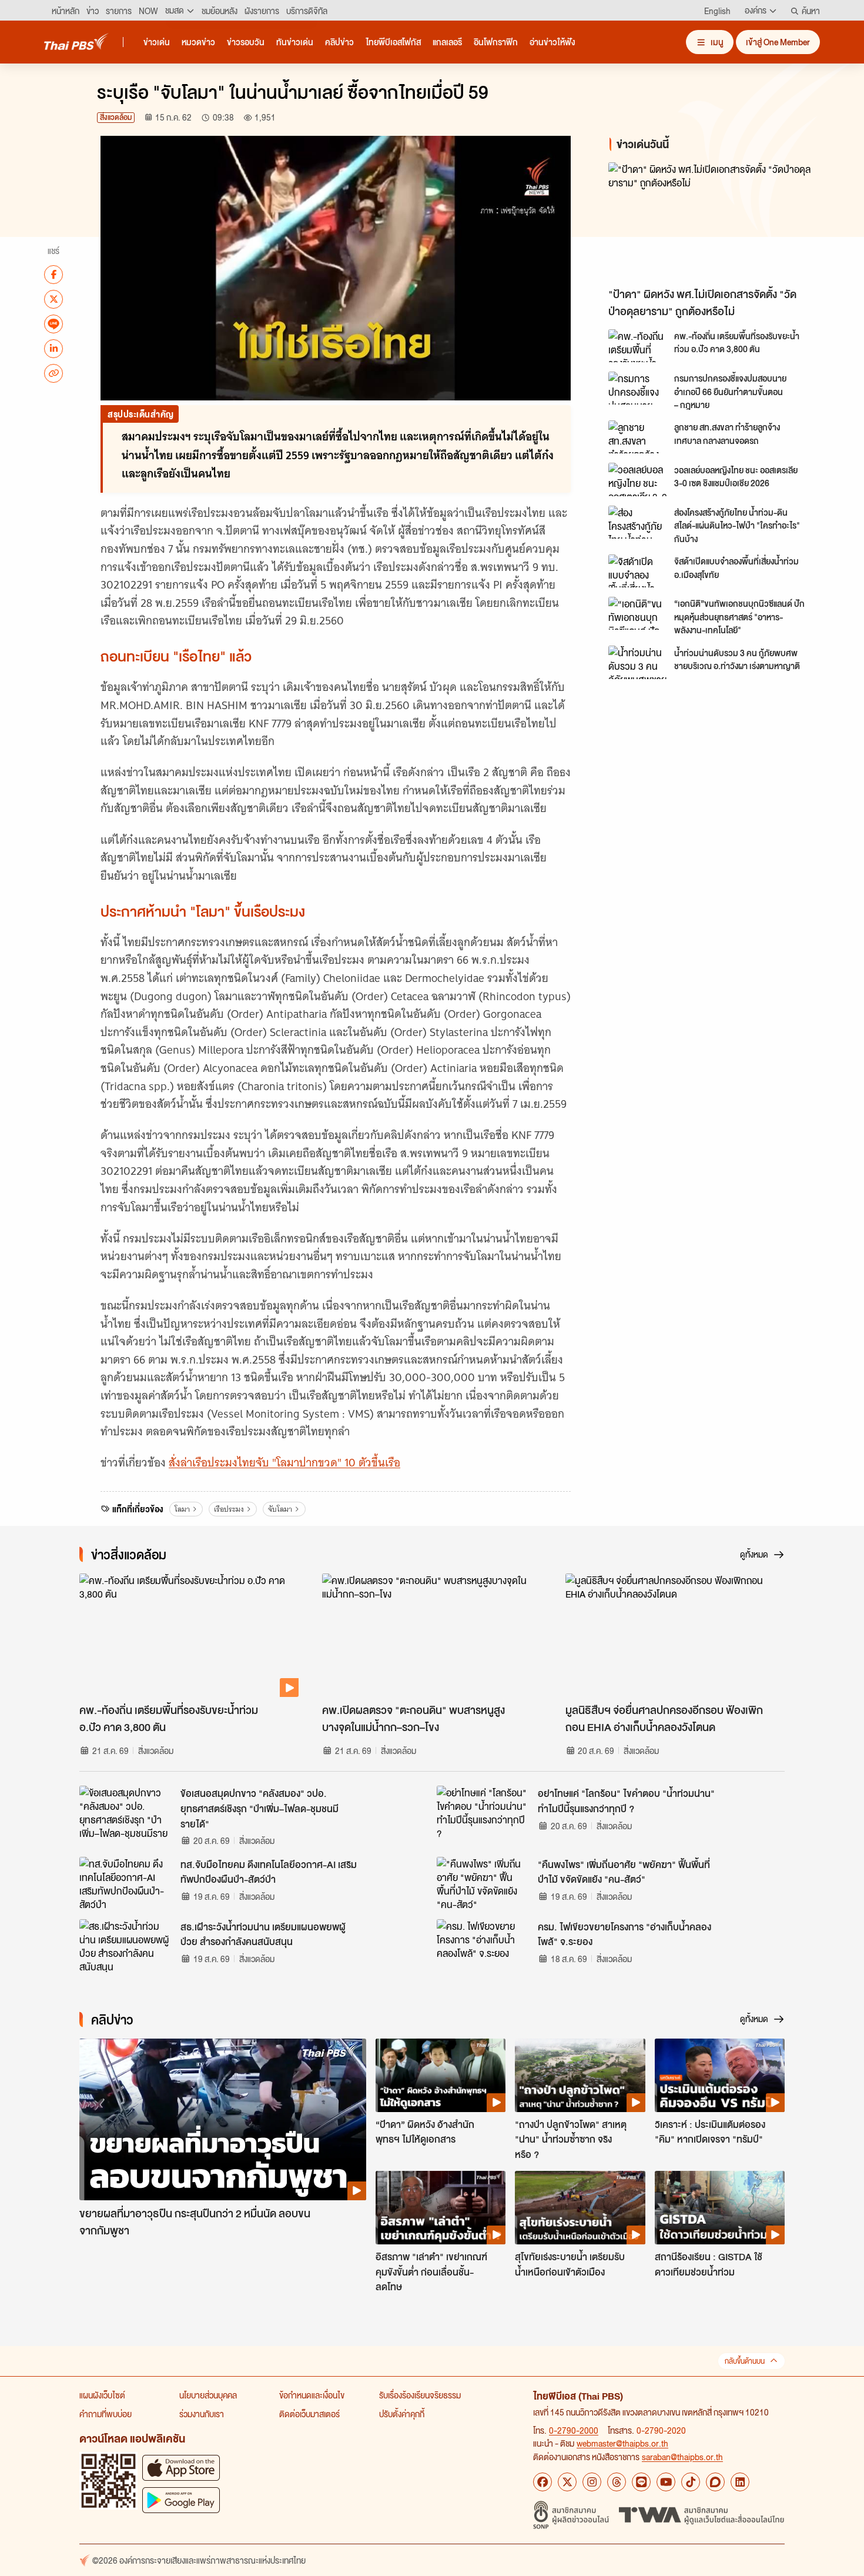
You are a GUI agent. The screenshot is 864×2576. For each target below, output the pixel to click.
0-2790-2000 (574, 2430)
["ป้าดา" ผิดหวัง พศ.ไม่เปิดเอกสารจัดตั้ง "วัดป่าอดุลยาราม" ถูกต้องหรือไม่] (714, 222)
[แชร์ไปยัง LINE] (53, 323)
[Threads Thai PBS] (617, 2482)
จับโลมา (280, 1509)
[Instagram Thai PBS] (592, 2482)
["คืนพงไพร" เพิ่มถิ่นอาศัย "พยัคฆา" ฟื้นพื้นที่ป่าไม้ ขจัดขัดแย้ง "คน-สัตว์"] (484, 1883)
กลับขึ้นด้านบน (745, 2361)
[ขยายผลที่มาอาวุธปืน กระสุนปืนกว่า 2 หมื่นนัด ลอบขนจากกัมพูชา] (223, 2119)
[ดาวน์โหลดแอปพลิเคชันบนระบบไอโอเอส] (181, 2468)
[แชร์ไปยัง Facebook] (53, 274)
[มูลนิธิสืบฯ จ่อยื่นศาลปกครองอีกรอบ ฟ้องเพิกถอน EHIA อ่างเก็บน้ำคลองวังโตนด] (675, 1635)
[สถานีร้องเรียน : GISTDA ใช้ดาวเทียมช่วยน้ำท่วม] (720, 2207)
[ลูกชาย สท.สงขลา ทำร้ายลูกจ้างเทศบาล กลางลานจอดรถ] (638, 437)
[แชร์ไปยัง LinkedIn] (53, 348)
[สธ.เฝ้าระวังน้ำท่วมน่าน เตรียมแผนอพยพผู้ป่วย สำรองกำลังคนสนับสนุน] (126, 1946)
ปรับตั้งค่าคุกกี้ (402, 2414)
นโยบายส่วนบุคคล (208, 2395)
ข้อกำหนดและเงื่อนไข (312, 2395)
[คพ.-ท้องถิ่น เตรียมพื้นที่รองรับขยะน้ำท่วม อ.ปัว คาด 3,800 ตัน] (638, 346)
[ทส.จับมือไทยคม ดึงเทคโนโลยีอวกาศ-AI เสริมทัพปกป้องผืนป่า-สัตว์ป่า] (126, 1883)
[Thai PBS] (76, 41)
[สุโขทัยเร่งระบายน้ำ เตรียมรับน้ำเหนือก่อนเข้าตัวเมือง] (580, 2207)
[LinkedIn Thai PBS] (740, 2482)
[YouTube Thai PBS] (666, 2482)
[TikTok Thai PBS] (691, 2482)
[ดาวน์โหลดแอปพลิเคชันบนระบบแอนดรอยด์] (181, 2500)
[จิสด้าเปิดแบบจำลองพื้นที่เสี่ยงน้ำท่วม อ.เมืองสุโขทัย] (638, 571)
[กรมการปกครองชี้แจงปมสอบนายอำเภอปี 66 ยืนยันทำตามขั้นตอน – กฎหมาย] (638, 388)
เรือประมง (229, 1509)
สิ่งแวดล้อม (116, 117)
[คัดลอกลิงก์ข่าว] (53, 373)
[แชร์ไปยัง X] (53, 299)
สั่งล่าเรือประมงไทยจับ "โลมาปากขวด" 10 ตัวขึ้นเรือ (284, 1463)
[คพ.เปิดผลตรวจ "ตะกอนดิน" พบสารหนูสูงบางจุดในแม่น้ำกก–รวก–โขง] (432, 1635)
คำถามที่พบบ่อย (106, 2414)
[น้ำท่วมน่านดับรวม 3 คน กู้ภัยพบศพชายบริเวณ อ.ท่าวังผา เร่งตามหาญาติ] (638, 662)
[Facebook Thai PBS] (542, 2482)
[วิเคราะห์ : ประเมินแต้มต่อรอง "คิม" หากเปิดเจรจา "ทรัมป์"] (720, 2075)
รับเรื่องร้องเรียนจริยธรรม (420, 2395)
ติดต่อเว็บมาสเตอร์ (309, 2414)
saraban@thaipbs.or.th (682, 2457)
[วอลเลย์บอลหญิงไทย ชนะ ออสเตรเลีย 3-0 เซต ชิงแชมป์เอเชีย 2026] (638, 479)
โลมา (182, 1509)
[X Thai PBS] (567, 2482)
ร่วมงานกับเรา (202, 2414)
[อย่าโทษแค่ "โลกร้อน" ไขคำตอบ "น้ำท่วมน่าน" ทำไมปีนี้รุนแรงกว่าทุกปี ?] (484, 1812)
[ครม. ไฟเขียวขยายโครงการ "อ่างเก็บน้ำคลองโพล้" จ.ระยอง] (484, 1946)
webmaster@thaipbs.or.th (622, 2443)
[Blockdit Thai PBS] (715, 2482)
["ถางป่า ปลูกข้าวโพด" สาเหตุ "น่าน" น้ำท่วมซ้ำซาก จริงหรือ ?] (580, 2075)
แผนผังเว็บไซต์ (102, 2395)
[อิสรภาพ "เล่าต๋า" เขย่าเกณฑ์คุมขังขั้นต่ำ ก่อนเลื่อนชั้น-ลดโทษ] (441, 2207)
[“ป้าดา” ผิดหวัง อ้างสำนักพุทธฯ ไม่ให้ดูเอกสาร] (441, 2075)
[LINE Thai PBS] (641, 2482)
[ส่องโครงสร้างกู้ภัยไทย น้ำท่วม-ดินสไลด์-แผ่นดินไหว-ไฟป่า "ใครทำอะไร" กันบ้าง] (638, 522)
